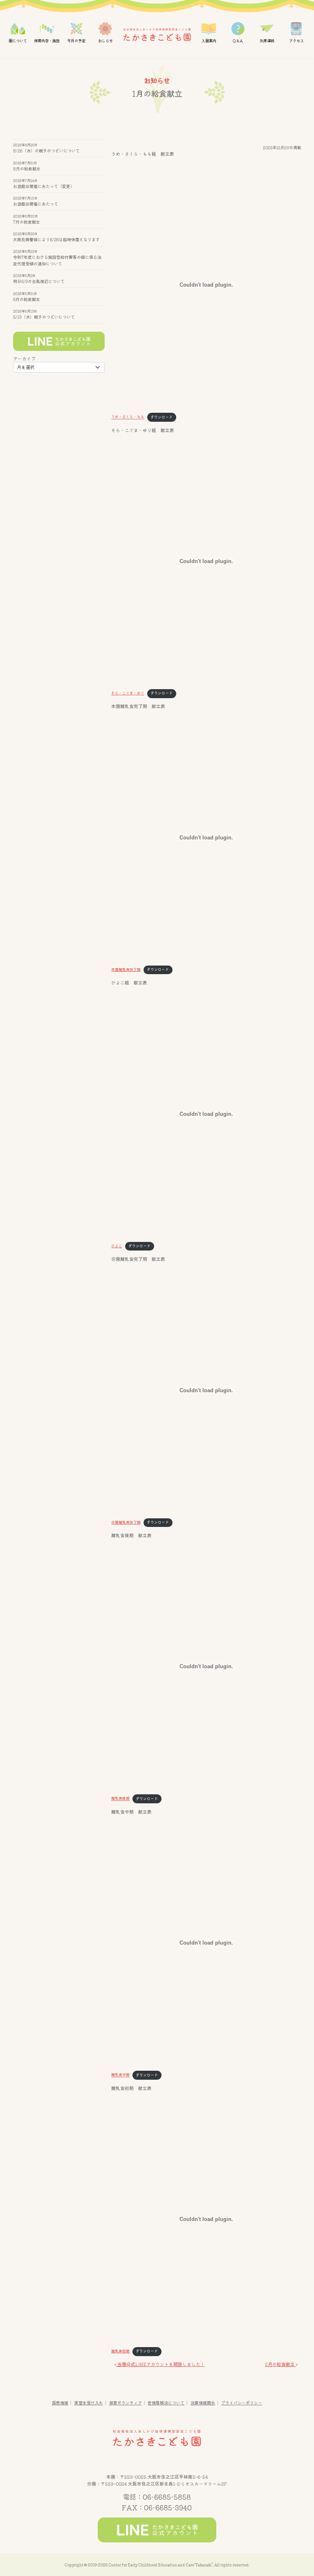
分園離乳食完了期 (126, 1522)
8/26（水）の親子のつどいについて (46, 151)
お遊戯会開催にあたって (36, 204)
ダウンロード (161, 417)
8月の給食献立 (27, 168)
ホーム (157, 35)
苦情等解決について (166, 2403)
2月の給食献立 (280, 2364)
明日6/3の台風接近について (39, 281)
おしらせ (105, 41)
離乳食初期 (120, 2351)
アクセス (296, 41)
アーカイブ (24, 359)
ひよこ (117, 1246)
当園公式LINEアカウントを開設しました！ (160, 2364)
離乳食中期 (120, 2075)
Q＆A (238, 41)
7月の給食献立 (27, 222)
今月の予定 (76, 41)
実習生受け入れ (89, 2403)
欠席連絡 (267, 41)
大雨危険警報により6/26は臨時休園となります (56, 239)
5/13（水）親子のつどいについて (44, 317)
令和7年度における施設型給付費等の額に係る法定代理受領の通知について (57, 260)
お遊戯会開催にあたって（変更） (44, 186)
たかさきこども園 (157, 2438)
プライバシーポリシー (242, 2403)
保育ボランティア (126, 2403)
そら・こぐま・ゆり (128, 693)
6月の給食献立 (27, 299)
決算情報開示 (203, 2403)
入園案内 (209, 41)
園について (18, 41)
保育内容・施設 (47, 41)
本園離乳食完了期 (126, 969)
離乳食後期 (120, 1799)
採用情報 (60, 2403)
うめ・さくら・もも (128, 417)
